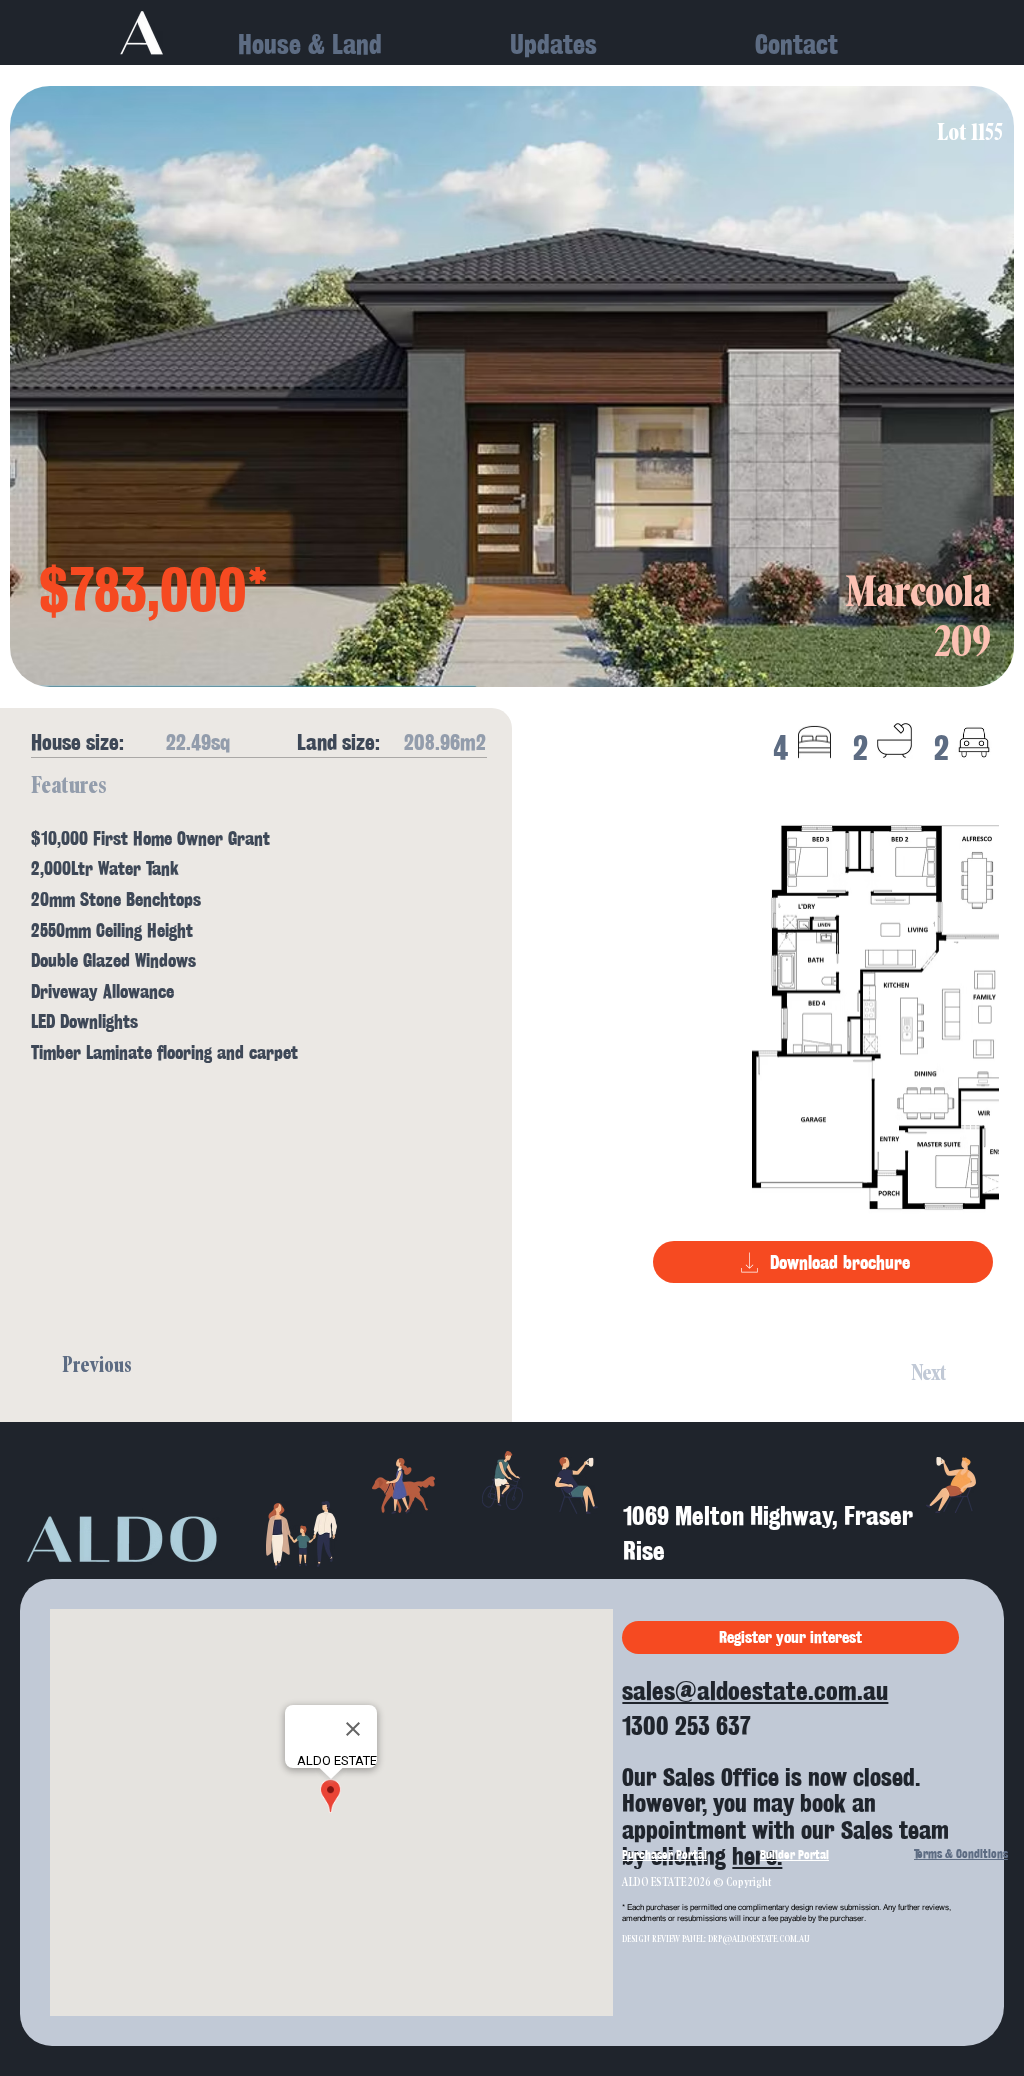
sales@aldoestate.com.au (755, 1691)
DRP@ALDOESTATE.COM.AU (759, 1938)
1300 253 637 (686, 1726)
